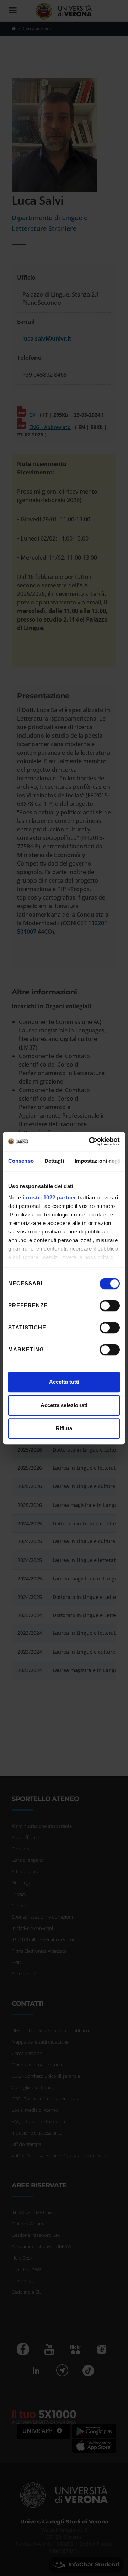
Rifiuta (64, 1428)
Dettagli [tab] (54, 1161)
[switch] (110, 1306)
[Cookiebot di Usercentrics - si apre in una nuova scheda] (90, 1141)
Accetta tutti (64, 1382)
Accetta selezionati (64, 1405)
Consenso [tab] (21, 1161)
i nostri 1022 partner (50, 1197)
